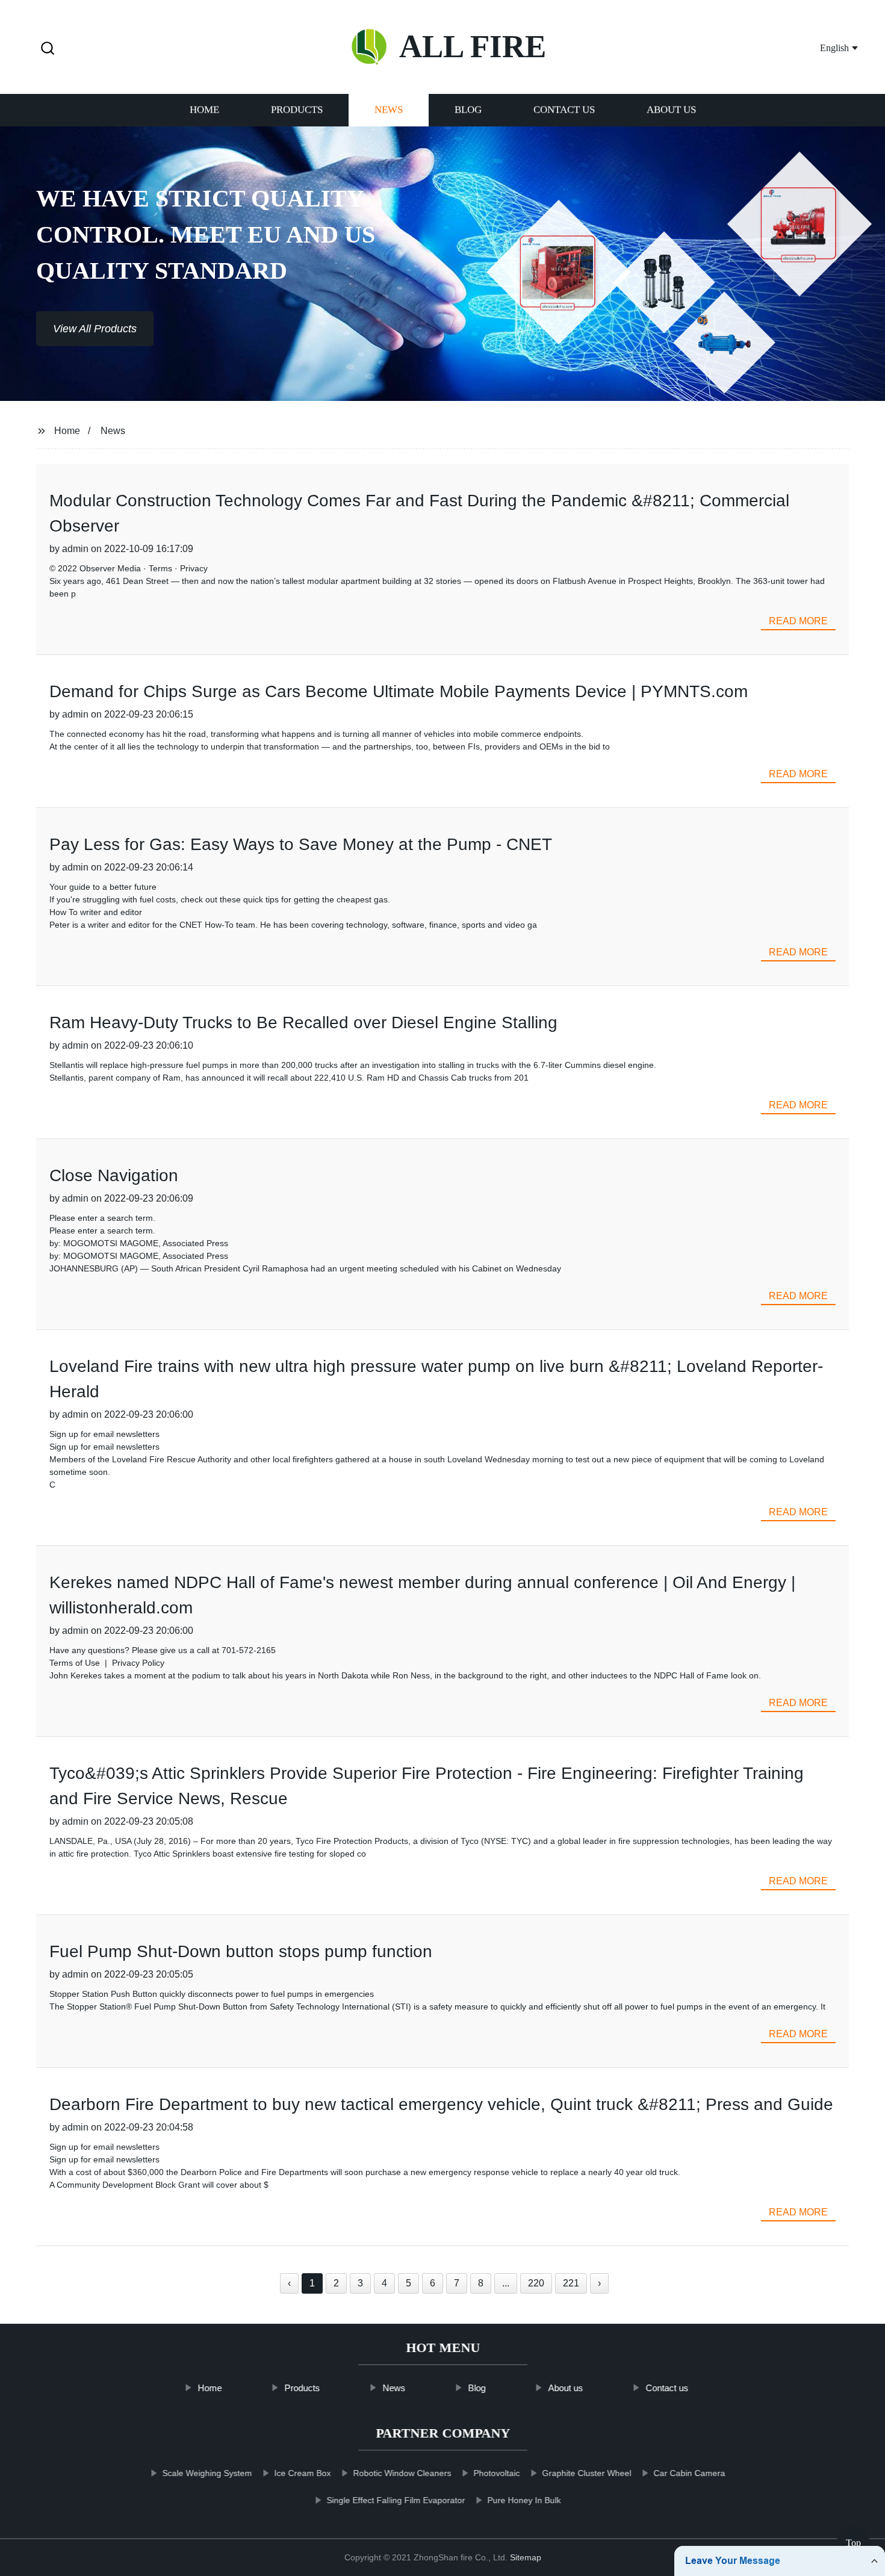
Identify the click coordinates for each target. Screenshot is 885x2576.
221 (571, 2283)
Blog (468, 110)
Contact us (564, 110)
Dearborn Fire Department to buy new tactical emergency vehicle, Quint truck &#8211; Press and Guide (441, 2104)
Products (297, 110)
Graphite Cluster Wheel (586, 2473)
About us (671, 110)
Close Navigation (114, 1175)
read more (798, 621)
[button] (48, 49)
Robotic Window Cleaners (402, 2473)
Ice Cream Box (302, 2473)
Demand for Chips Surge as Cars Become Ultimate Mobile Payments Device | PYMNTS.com (399, 691)
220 (536, 2283)
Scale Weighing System (207, 2473)
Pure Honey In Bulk (524, 2500)
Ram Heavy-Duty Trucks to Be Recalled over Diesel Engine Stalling (303, 1023)
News (389, 110)
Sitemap (526, 2557)
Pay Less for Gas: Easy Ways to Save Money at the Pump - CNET (301, 844)
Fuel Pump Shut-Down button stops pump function (241, 1951)
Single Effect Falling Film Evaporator (396, 2500)
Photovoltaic (496, 2473)
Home (204, 110)
